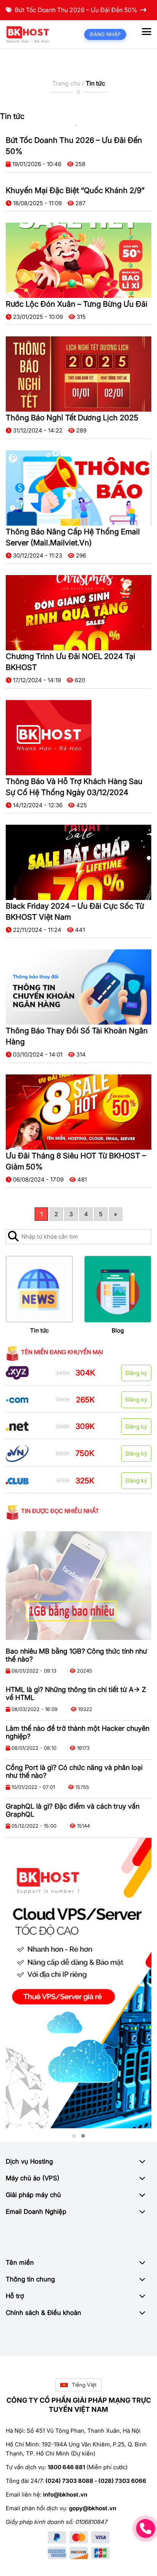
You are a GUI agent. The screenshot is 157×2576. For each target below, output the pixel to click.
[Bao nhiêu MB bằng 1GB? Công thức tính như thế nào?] (78, 1586)
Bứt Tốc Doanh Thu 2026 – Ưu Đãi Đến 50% (76, 10)
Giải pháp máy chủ (33, 2195)
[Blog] (118, 1289)
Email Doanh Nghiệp (36, 2212)
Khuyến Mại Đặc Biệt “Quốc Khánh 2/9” (75, 190)
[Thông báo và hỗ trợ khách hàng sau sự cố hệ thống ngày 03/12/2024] (49, 738)
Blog (118, 1330)
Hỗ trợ (15, 2296)
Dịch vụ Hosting (29, 2161)
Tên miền (20, 2262)
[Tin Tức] (39, 1289)
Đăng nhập (105, 34)
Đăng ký (136, 1373)
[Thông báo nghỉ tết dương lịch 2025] (78, 374)
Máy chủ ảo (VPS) (33, 2178)
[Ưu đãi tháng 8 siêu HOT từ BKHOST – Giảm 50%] (78, 1112)
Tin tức (39, 1330)
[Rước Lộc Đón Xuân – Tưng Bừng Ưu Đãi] (78, 260)
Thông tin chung (30, 2279)
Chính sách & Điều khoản (43, 2313)
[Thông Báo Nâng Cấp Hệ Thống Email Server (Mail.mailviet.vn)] (78, 488)
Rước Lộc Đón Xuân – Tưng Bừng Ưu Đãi (77, 304)
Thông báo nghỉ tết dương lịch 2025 (72, 418)
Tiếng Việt (84, 2385)
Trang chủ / (69, 83)
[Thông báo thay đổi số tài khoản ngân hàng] (78, 987)
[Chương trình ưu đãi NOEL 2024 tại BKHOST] (78, 613)
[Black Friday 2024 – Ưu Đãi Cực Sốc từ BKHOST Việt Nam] (78, 862)
